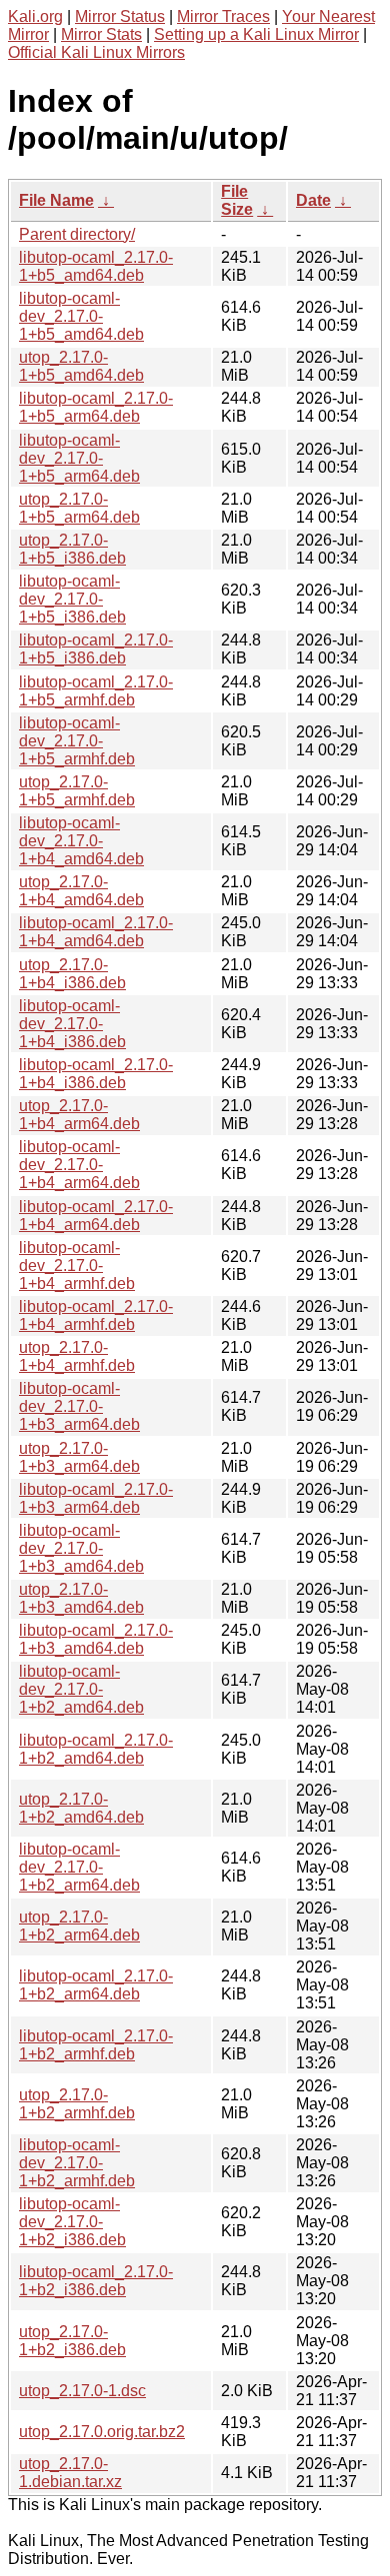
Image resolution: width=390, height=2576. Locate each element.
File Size (237, 200)
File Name (56, 200)
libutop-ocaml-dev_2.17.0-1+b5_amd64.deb (81, 316)
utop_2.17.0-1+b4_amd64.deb (81, 891)
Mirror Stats (101, 34)
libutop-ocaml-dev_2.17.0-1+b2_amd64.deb (81, 1689)
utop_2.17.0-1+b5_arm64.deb (79, 508)
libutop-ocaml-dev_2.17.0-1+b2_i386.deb (72, 2222)
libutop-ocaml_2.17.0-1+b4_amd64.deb (96, 932)
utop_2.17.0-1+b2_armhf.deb (77, 2104)
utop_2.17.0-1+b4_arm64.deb (79, 1115)
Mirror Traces (223, 16)
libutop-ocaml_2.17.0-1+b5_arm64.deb (96, 407)
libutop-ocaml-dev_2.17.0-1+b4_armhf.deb (77, 1266)
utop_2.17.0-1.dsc (82, 2391)
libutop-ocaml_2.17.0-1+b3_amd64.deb (96, 1639)
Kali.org (35, 16)
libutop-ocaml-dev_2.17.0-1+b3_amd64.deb (81, 1548)
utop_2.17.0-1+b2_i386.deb (72, 2341)
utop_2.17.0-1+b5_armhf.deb (77, 791)
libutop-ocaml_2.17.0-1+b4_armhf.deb (96, 1315)
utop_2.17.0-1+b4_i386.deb (72, 974)
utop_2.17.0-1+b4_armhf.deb (77, 1356)
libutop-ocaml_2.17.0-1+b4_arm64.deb (96, 1216)
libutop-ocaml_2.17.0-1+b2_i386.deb (96, 2281)
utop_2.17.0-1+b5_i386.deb (72, 549)
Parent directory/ (77, 234)
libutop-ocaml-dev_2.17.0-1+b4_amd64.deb (81, 841)
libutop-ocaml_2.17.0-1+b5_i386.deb (96, 649)
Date (313, 200)
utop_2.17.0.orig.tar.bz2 (102, 2432)
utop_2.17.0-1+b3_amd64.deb (81, 1598)
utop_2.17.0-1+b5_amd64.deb (81, 366)
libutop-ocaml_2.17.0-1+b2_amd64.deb (96, 1749)
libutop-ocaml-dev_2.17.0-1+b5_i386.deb (72, 599)
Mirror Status (120, 16)
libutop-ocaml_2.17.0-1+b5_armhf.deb (96, 691)
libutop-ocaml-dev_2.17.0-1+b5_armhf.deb (77, 741)
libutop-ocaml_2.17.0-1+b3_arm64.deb (96, 1498)
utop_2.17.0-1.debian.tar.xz (70, 2473)
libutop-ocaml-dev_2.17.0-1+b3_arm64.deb (79, 1406)
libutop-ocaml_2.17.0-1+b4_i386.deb (96, 1074)
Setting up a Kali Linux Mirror (256, 34)
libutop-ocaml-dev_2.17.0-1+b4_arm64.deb (79, 1165)
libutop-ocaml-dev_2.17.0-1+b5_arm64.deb (79, 458)
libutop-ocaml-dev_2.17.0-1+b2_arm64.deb (79, 1867)
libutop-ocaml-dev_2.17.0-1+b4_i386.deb (72, 1024)
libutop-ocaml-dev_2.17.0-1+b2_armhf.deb (77, 2163)
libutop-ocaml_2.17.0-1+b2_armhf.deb (96, 2045)
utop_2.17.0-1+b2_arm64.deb (79, 1926)
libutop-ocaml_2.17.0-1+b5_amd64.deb (96, 266)
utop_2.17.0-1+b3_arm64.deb (79, 1457)
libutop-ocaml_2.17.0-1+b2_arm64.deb (96, 1985)
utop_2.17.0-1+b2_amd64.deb (81, 1808)
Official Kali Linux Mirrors (96, 52)
